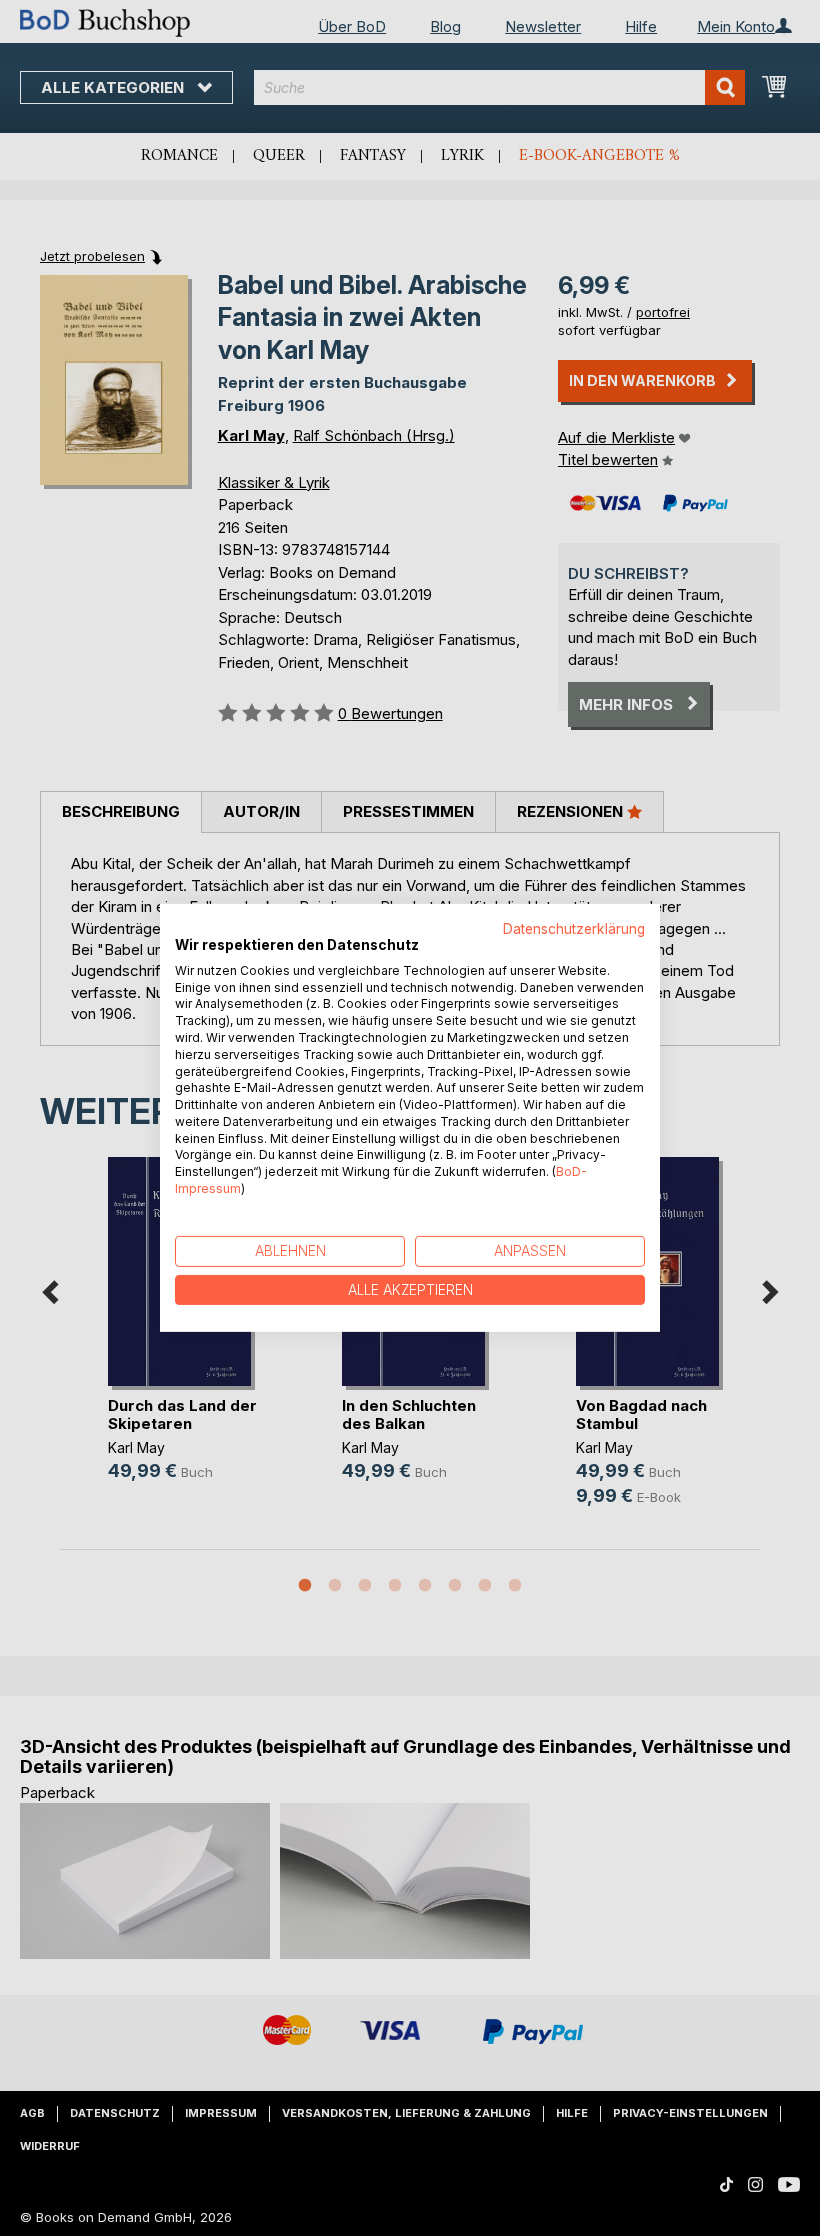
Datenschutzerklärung (574, 929)
